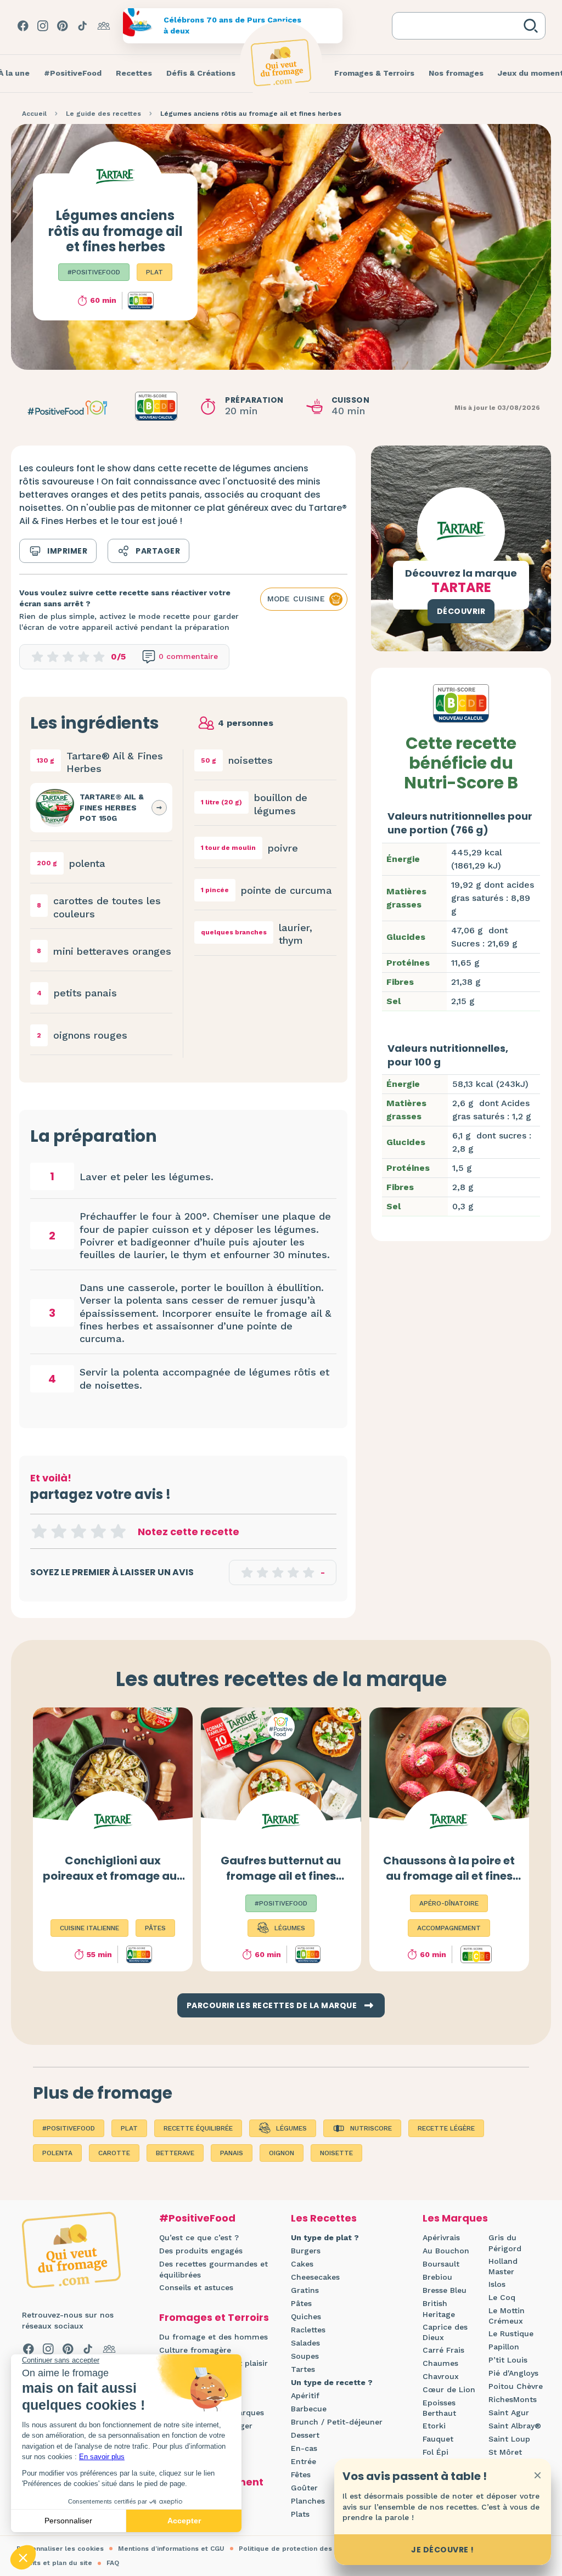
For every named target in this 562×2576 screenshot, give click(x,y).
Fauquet (438, 2439)
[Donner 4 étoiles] (98, 1531)
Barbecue (309, 2409)
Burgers (306, 2251)
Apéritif (305, 2395)
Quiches (306, 2316)
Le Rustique (511, 2333)
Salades (305, 2343)
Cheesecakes (315, 2277)
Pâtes (301, 2303)
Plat (154, 272)
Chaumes (440, 2363)
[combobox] (460, 26)
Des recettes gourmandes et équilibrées (213, 2269)
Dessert (305, 2435)
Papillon (504, 2347)
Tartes (303, 2369)
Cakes (302, 2264)
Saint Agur (509, 2412)
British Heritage (439, 2309)
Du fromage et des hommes (213, 2337)
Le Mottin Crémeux (507, 2316)
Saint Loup (509, 2439)
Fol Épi (435, 2452)
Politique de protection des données (301, 2549)
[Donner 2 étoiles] (59, 1531)
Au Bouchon (446, 2251)
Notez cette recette (189, 1532)
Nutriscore (371, 2128)
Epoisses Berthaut (439, 2408)
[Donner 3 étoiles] (78, 1531)
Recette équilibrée (198, 2128)
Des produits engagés (201, 2251)
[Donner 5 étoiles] (118, 1531)
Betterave (175, 2153)
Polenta (57, 2153)
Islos (497, 2284)
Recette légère (446, 2128)
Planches (308, 2501)
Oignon (282, 2153)
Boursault (441, 2264)
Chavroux (441, 2376)
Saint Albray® (515, 2426)
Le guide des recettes (103, 114)
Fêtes (301, 2474)
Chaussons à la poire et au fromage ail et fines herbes (449, 1876)
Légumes (291, 2128)
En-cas (304, 2448)
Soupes (305, 2356)
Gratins (305, 2290)
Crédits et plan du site (54, 2563)
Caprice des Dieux (445, 2332)
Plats (300, 2514)
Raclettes (308, 2330)
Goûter (304, 2488)
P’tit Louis (508, 2360)
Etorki (434, 2426)
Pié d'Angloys (513, 2373)
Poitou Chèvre (516, 2386)
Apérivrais (441, 2237)
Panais (232, 2153)
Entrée (304, 2461)
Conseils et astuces (196, 2287)
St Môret (505, 2452)
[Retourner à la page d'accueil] (281, 63)
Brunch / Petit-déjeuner (337, 2422)
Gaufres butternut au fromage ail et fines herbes (281, 1876)
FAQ (113, 2563)
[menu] (73, 74)
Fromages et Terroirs (214, 2317)
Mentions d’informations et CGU (171, 2549)
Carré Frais (443, 2350)
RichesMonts (513, 2399)
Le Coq (502, 2297)
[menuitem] (73, 74)
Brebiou (437, 2277)
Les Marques (455, 2218)
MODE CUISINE (296, 599)
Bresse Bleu (445, 2290)
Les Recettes (324, 2218)
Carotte (114, 2153)
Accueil (34, 114)
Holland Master (503, 2267)
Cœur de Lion (449, 2389)
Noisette (336, 2153)
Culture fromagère (195, 2350)
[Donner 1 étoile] (39, 1531)
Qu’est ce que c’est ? (199, 2237)
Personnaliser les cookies (60, 2549)
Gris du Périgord (505, 2243)
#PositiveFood (94, 272)
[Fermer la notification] (537, 2475)
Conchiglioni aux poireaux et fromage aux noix (113, 1876)
